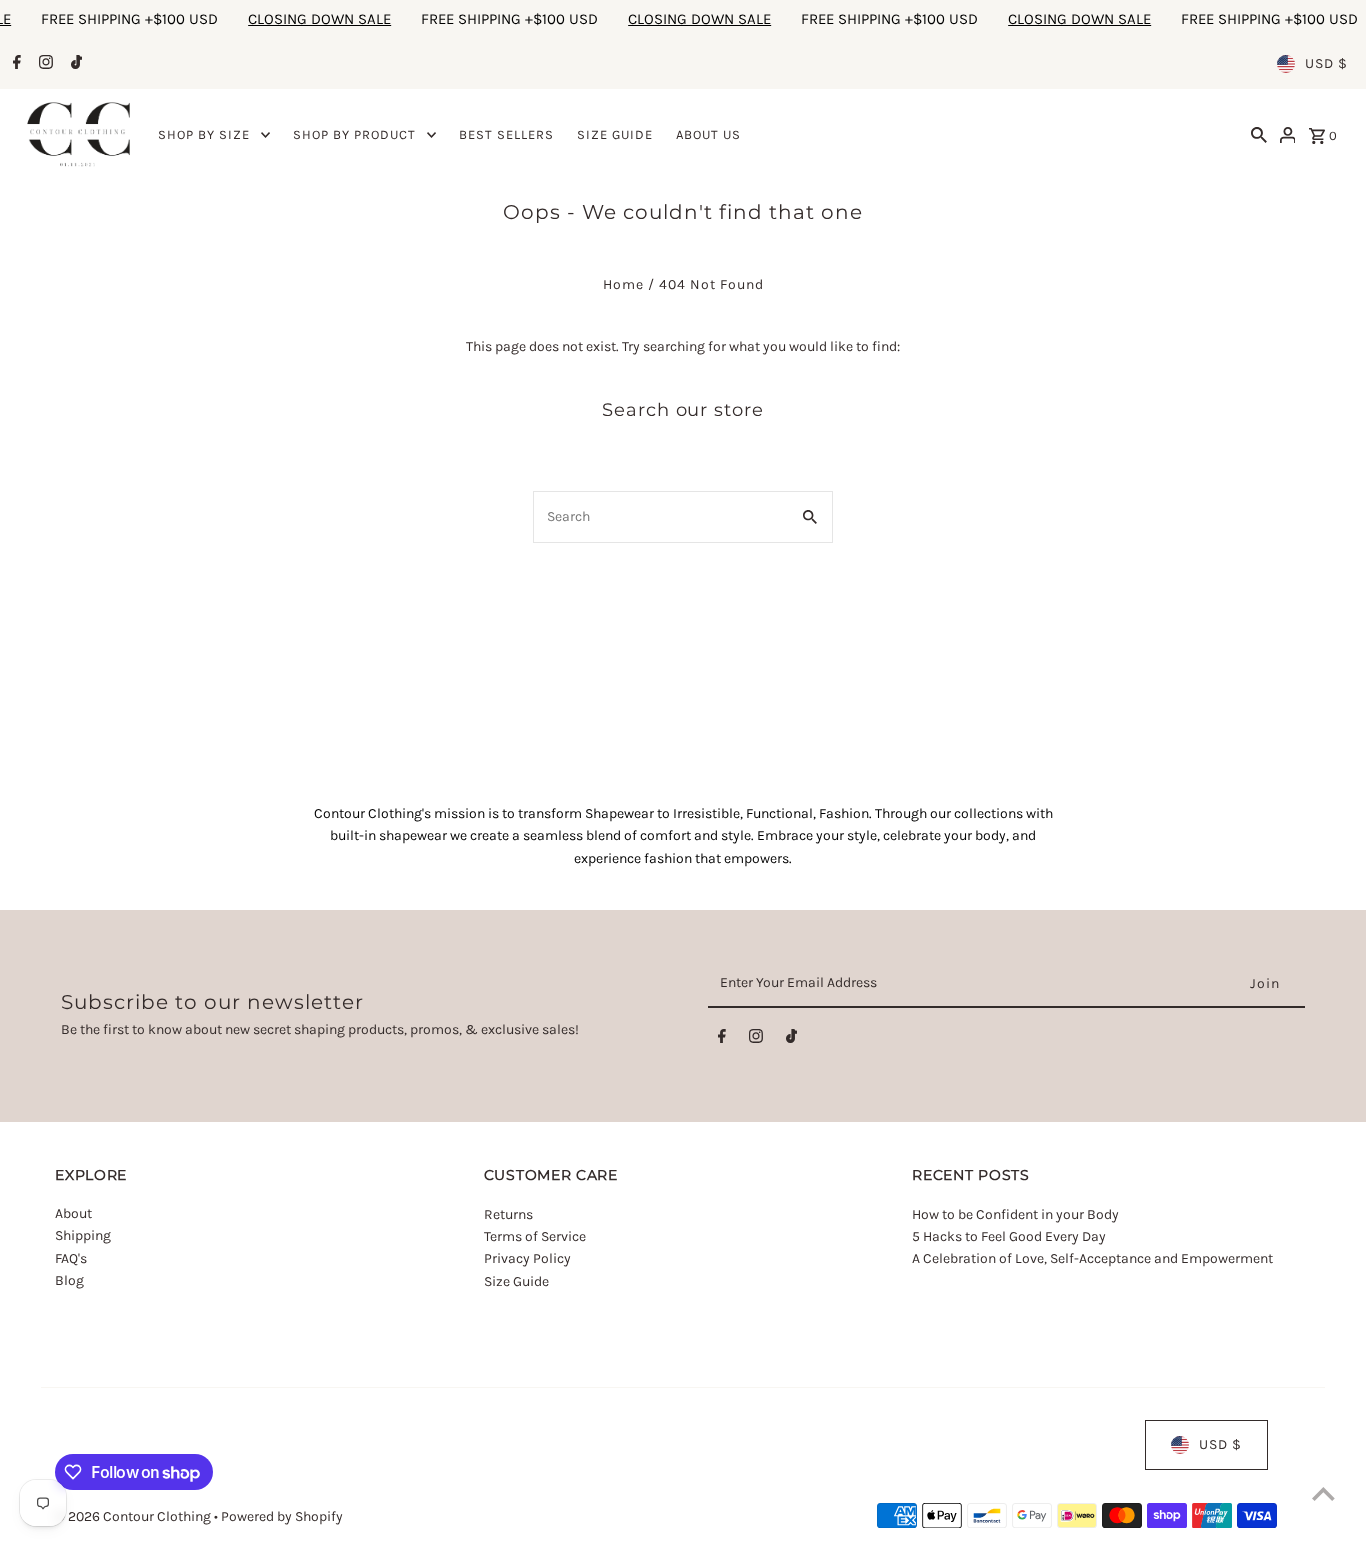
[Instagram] (43, 64)
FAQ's (71, 1258)
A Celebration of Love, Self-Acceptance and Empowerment (1094, 1258)
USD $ (1326, 63)
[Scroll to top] (1323, 1493)
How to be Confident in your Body (1015, 1213)
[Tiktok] (74, 64)
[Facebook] (14, 64)
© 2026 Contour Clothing (134, 1516)
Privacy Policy (527, 1258)
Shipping (83, 1235)
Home (623, 284)
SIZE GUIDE (615, 134)
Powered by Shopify (282, 1516)
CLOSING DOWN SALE (289, 19)
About (73, 1213)
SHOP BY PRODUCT (354, 134)
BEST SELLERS (506, 134)
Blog (69, 1280)
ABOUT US (708, 134)
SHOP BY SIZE (204, 134)
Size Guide (516, 1280)
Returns (508, 1213)
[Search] (1259, 135)
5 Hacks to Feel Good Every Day (1009, 1235)
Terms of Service (535, 1235)
